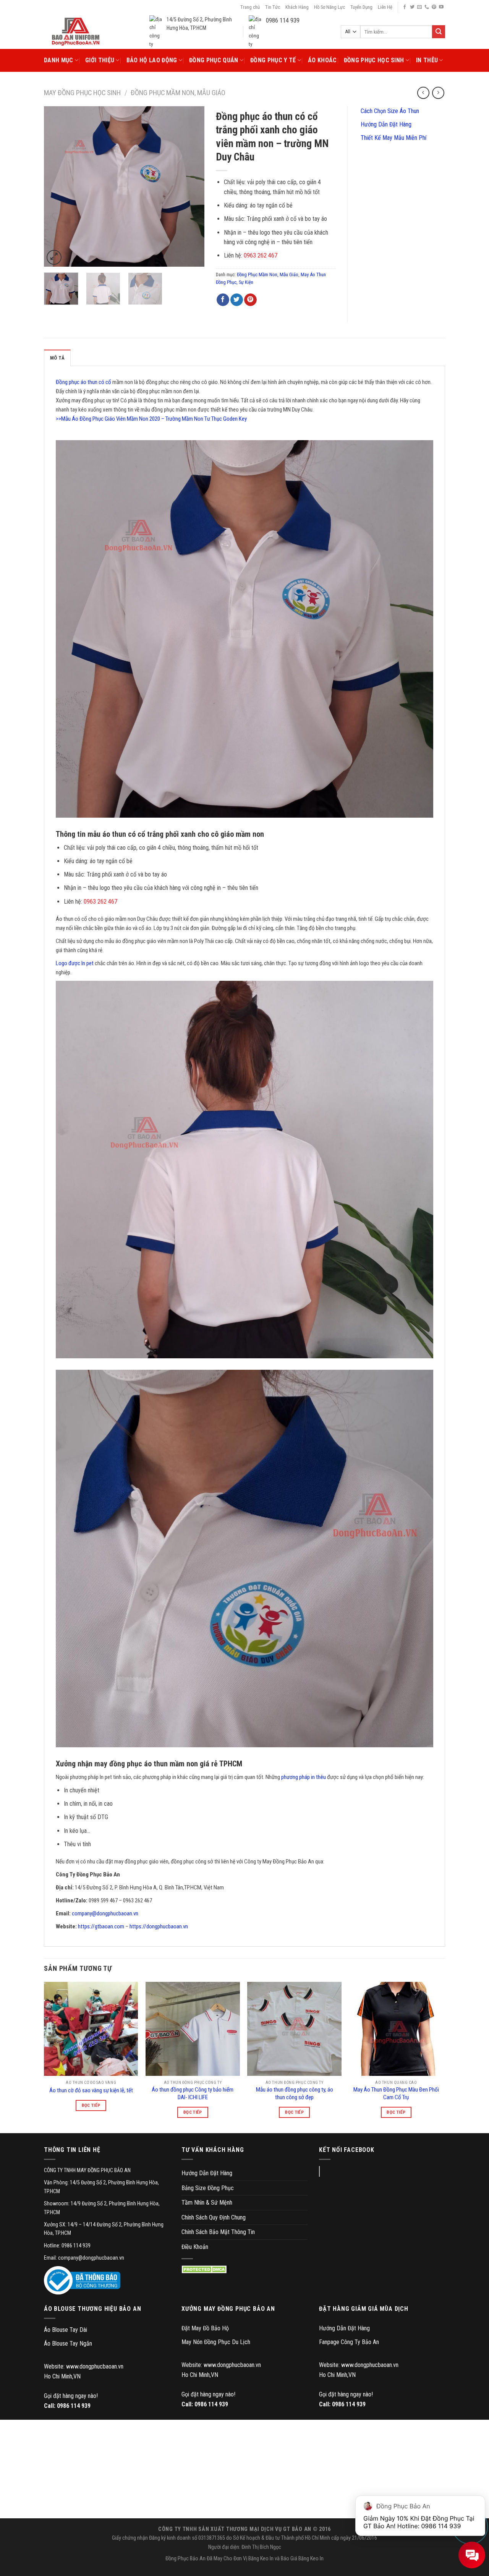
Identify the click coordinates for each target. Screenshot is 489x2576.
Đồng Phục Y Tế (273, 60)
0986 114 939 (74, 2406)
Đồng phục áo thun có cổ (83, 382)
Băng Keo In (261, 2559)
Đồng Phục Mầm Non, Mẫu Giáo (178, 93)
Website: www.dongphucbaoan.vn (84, 2366)
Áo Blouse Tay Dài (66, 2330)
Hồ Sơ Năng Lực (330, 7)
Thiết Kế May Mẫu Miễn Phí (393, 138)
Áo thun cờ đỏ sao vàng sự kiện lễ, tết (91, 2090)
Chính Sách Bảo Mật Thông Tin (218, 2232)
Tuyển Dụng (361, 7)
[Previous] (57, 186)
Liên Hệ (385, 7)
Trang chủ (250, 7)
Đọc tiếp (91, 2105)
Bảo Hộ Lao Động (152, 60)
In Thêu (427, 60)
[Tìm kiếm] (439, 32)
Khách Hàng (297, 7)
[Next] (191, 186)
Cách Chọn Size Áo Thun (389, 111)
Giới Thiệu (100, 60)
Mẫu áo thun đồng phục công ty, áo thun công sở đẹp (295, 2093)
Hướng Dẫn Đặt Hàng (385, 124)
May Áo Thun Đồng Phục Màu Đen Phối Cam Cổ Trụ (396, 2093)
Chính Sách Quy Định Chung (214, 2217)
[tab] (57, 358)
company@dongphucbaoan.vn (105, 1913)
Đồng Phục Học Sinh (374, 60)
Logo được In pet (75, 963)
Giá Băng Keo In (307, 2559)
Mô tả (57, 358)
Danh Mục (59, 60)
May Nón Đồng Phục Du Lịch (216, 2342)
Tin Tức (273, 7)
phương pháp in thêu (304, 1777)
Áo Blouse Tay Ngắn (68, 2344)
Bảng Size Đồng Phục (208, 2188)
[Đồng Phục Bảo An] (76, 32)
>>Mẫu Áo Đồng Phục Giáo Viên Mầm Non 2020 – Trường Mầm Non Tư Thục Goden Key (151, 419)
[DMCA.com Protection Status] (205, 2269)
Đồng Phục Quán (214, 60)
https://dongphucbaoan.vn (159, 1926)
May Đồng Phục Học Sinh (82, 93)
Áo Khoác (322, 60)
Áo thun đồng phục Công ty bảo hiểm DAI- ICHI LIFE (193, 2093)
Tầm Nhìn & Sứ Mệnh (207, 2203)
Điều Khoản (195, 2247)
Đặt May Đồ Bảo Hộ (205, 2328)
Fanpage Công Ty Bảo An (349, 2342)
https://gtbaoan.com (101, 1926)
